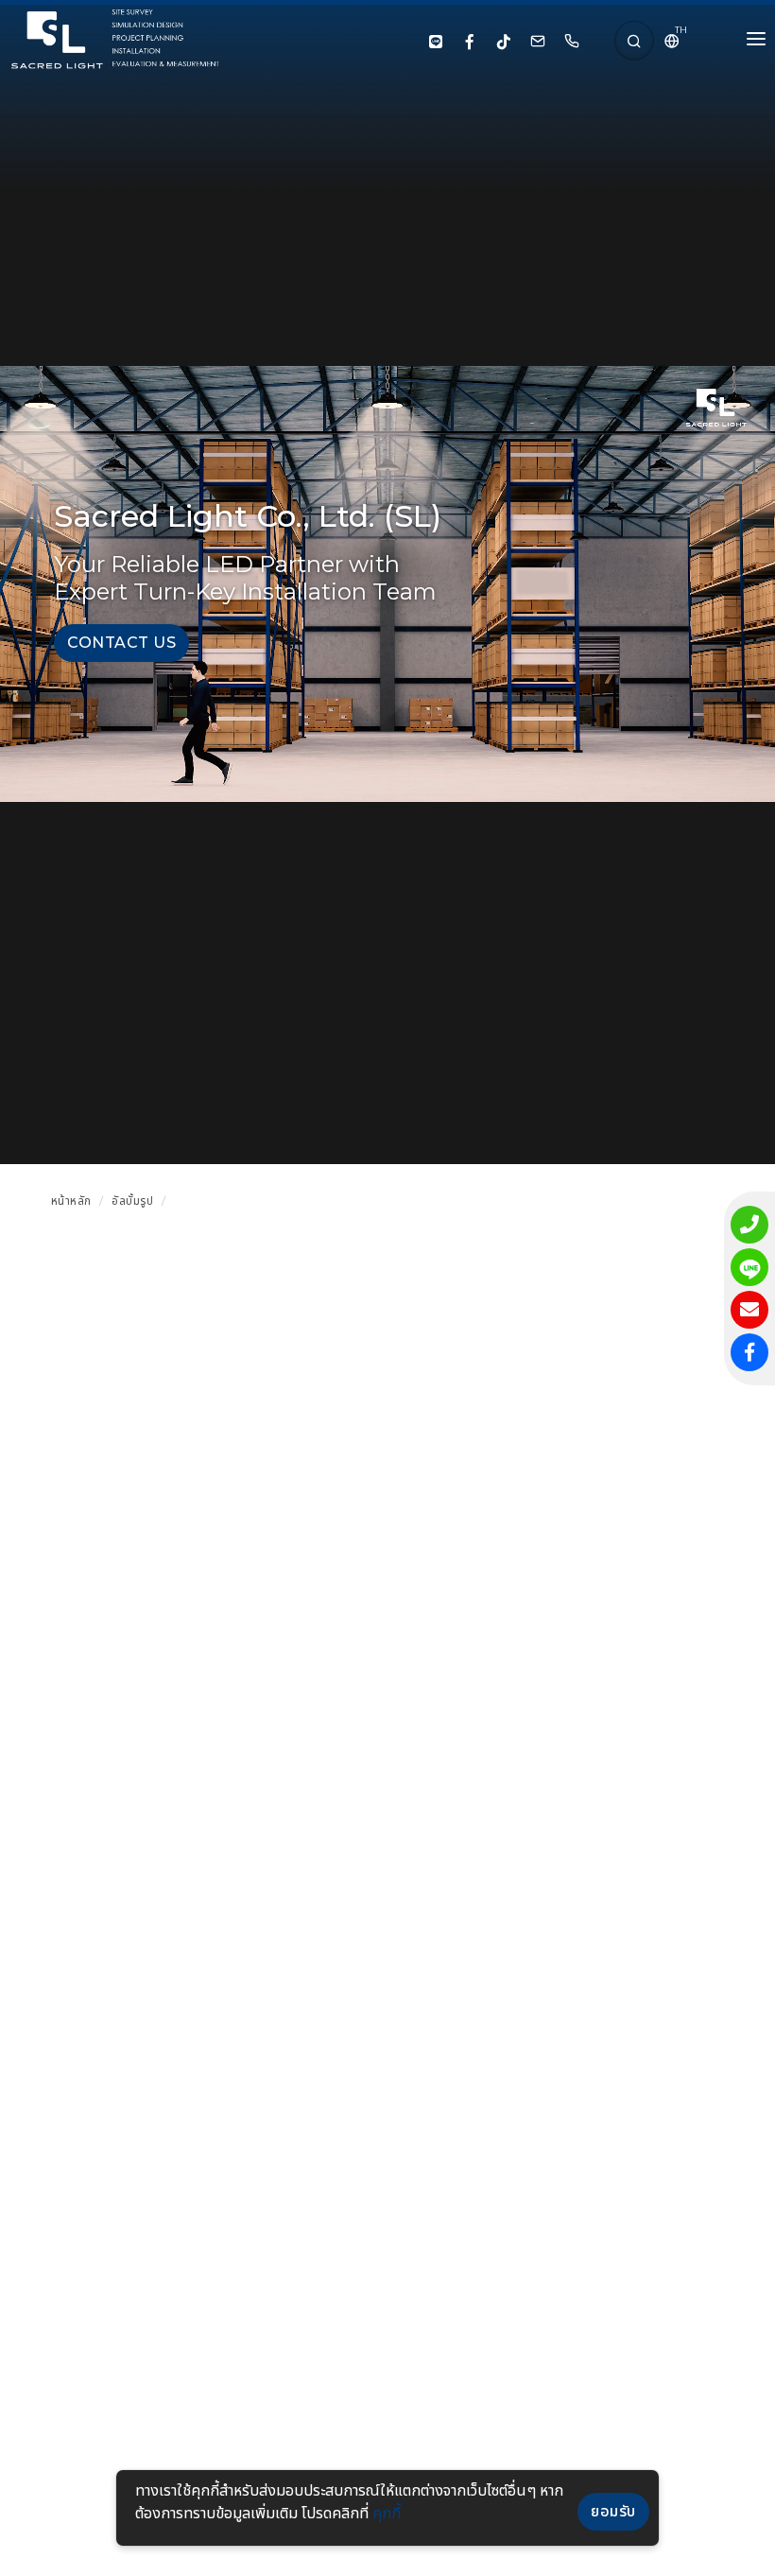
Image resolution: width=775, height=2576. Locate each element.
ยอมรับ (613, 2511)
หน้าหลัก (71, 1201)
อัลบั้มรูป (132, 1201)
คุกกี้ (387, 2513)
